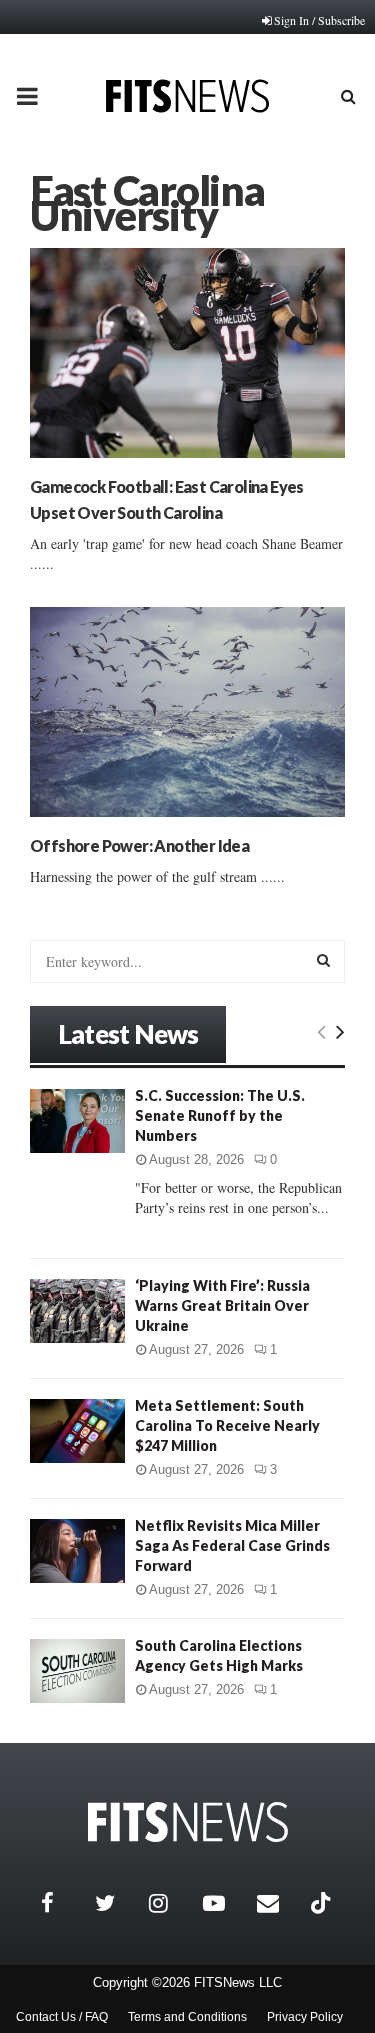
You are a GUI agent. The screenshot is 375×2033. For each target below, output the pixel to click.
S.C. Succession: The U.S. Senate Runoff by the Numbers (220, 1115)
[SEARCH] (323, 960)
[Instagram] (171, 1903)
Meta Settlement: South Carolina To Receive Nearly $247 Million (227, 1425)
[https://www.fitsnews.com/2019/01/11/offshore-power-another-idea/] (187, 712)
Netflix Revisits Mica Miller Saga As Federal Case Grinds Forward (232, 1545)
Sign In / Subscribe (319, 20)
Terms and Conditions (187, 2017)
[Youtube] (225, 1903)
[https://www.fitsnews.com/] (188, 1822)
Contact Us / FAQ (62, 2017)
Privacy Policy (305, 2017)
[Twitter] (117, 1903)
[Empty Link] (321, 1031)
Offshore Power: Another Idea (139, 845)
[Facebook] (63, 1903)
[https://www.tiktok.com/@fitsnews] (323, 1903)
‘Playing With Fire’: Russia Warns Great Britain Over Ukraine (222, 1305)
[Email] (279, 1903)
